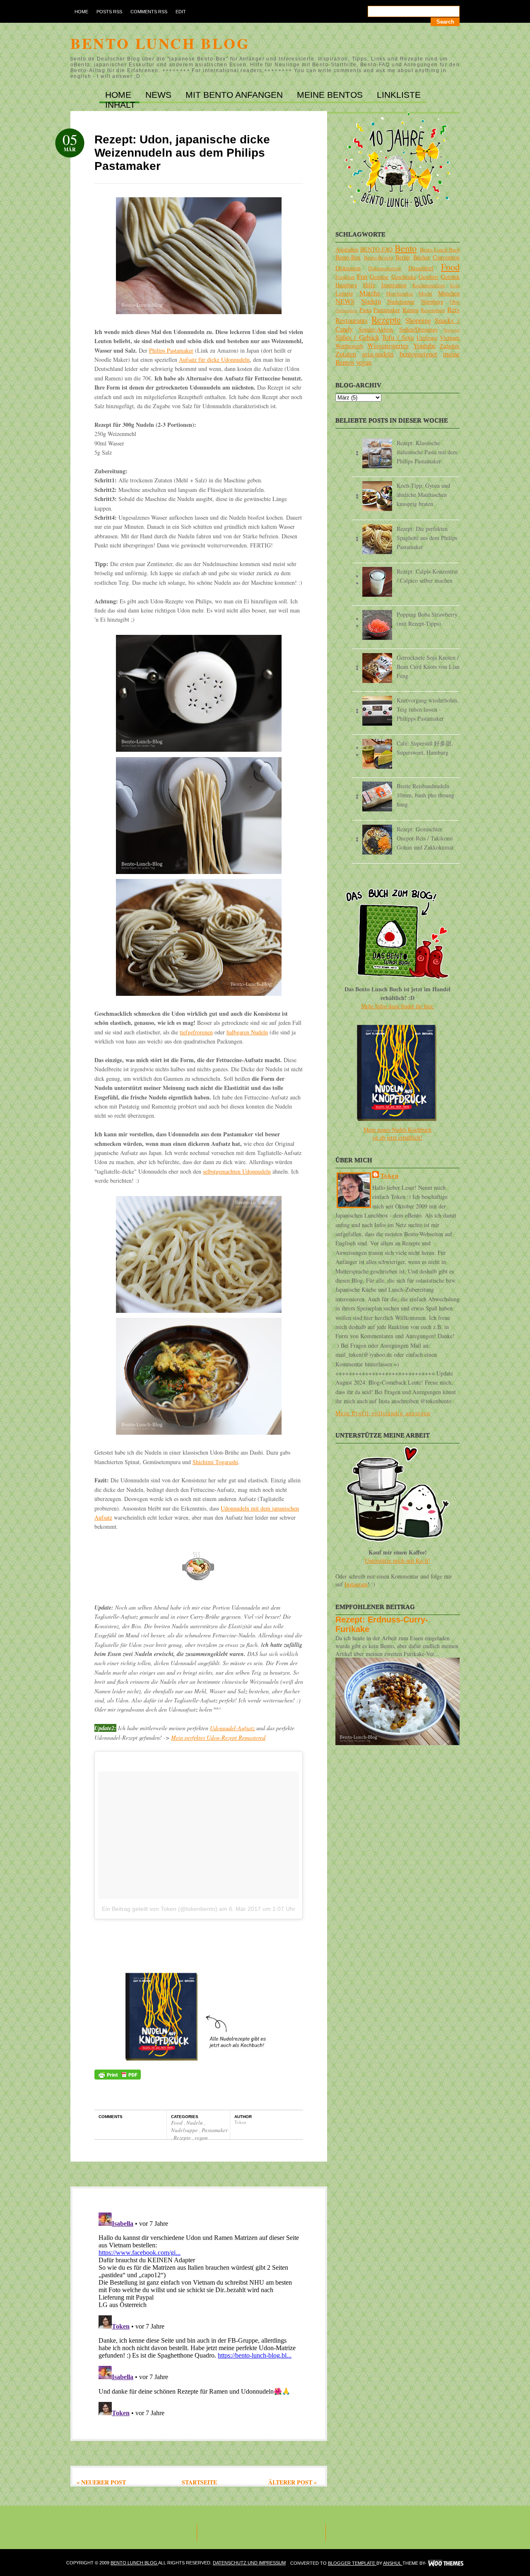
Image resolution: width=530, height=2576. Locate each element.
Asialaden (347, 249)
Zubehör (450, 346)
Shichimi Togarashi (215, 1462)
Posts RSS (109, 12)
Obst (455, 302)
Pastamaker (215, 2130)
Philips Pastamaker (171, 350)
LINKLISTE (399, 95)
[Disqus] (199, 2313)
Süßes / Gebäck (357, 337)
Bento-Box (348, 257)
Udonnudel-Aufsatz (232, 1728)
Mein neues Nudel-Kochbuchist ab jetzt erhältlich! (397, 1133)
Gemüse (379, 277)
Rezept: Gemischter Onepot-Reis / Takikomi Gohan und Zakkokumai (425, 838)
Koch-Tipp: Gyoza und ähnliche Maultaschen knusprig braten (423, 495)
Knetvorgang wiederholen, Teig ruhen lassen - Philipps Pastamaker (428, 709)
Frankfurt (345, 277)
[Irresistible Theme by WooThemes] (446, 2563)
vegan (201, 2138)
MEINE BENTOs (331, 95)
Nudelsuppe (185, 2130)
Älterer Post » (293, 2482)
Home (81, 12)
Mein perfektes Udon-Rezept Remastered (218, 1737)
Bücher (422, 257)
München (449, 293)
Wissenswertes (388, 345)
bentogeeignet (418, 354)
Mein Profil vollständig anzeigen (383, 1413)
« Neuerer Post (101, 2482)
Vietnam (450, 338)
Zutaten (346, 354)
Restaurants (352, 320)
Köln (455, 285)
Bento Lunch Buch (440, 250)
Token (390, 1175)
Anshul (393, 2563)
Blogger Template (352, 2563)
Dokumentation (384, 268)
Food (177, 2123)
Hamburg (346, 285)
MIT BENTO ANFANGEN (235, 95)
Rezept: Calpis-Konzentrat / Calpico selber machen (427, 576)
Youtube (424, 345)
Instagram (356, 1584)
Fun (362, 276)
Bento (406, 248)
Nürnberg (432, 301)
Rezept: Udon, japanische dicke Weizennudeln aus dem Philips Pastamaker (182, 153)
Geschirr (429, 277)
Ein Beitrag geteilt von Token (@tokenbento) (160, 1909)
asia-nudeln (378, 354)
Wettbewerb (349, 346)
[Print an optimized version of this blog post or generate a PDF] (118, 2077)
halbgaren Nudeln (247, 1032)
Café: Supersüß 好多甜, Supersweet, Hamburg (425, 748)
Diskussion (348, 268)
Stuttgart (452, 330)
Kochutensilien (429, 285)
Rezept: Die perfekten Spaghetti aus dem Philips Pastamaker (427, 538)
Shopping (418, 320)
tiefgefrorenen (196, 1032)
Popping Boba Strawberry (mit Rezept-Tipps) (427, 619)
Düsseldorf (421, 268)
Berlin (403, 257)
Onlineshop (346, 310)
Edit (181, 12)
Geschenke (404, 277)
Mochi (425, 294)
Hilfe (369, 285)
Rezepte (183, 2138)
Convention (446, 257)
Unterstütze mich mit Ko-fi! (397, 1560)
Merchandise (400, 294)
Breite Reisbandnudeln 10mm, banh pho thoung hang (425, 795)
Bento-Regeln (378, 258)
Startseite (199, 2482)
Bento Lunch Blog (160, 43)
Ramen (411, 310)
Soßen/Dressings (418, 329)
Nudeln (195, 2123)
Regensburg (433, 310)
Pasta (365, 310)
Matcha (370, 293)
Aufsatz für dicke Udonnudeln (214, 360)
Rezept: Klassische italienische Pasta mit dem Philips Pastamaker (427, 452)
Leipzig (344, 293)
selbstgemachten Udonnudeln (237, 1171)
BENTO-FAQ (376, 249)
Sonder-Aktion (376, 329)
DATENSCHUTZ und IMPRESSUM (249, 2563)
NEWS (160, 95)
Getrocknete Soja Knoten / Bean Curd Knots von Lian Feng (428, 667)
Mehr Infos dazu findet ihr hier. (398, 1006)
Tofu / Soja (398, 337)
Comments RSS (149, 12)
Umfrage (427, 338)
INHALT (120, 105)
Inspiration (394, 285)
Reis (453, 309)
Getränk (450, 277)
